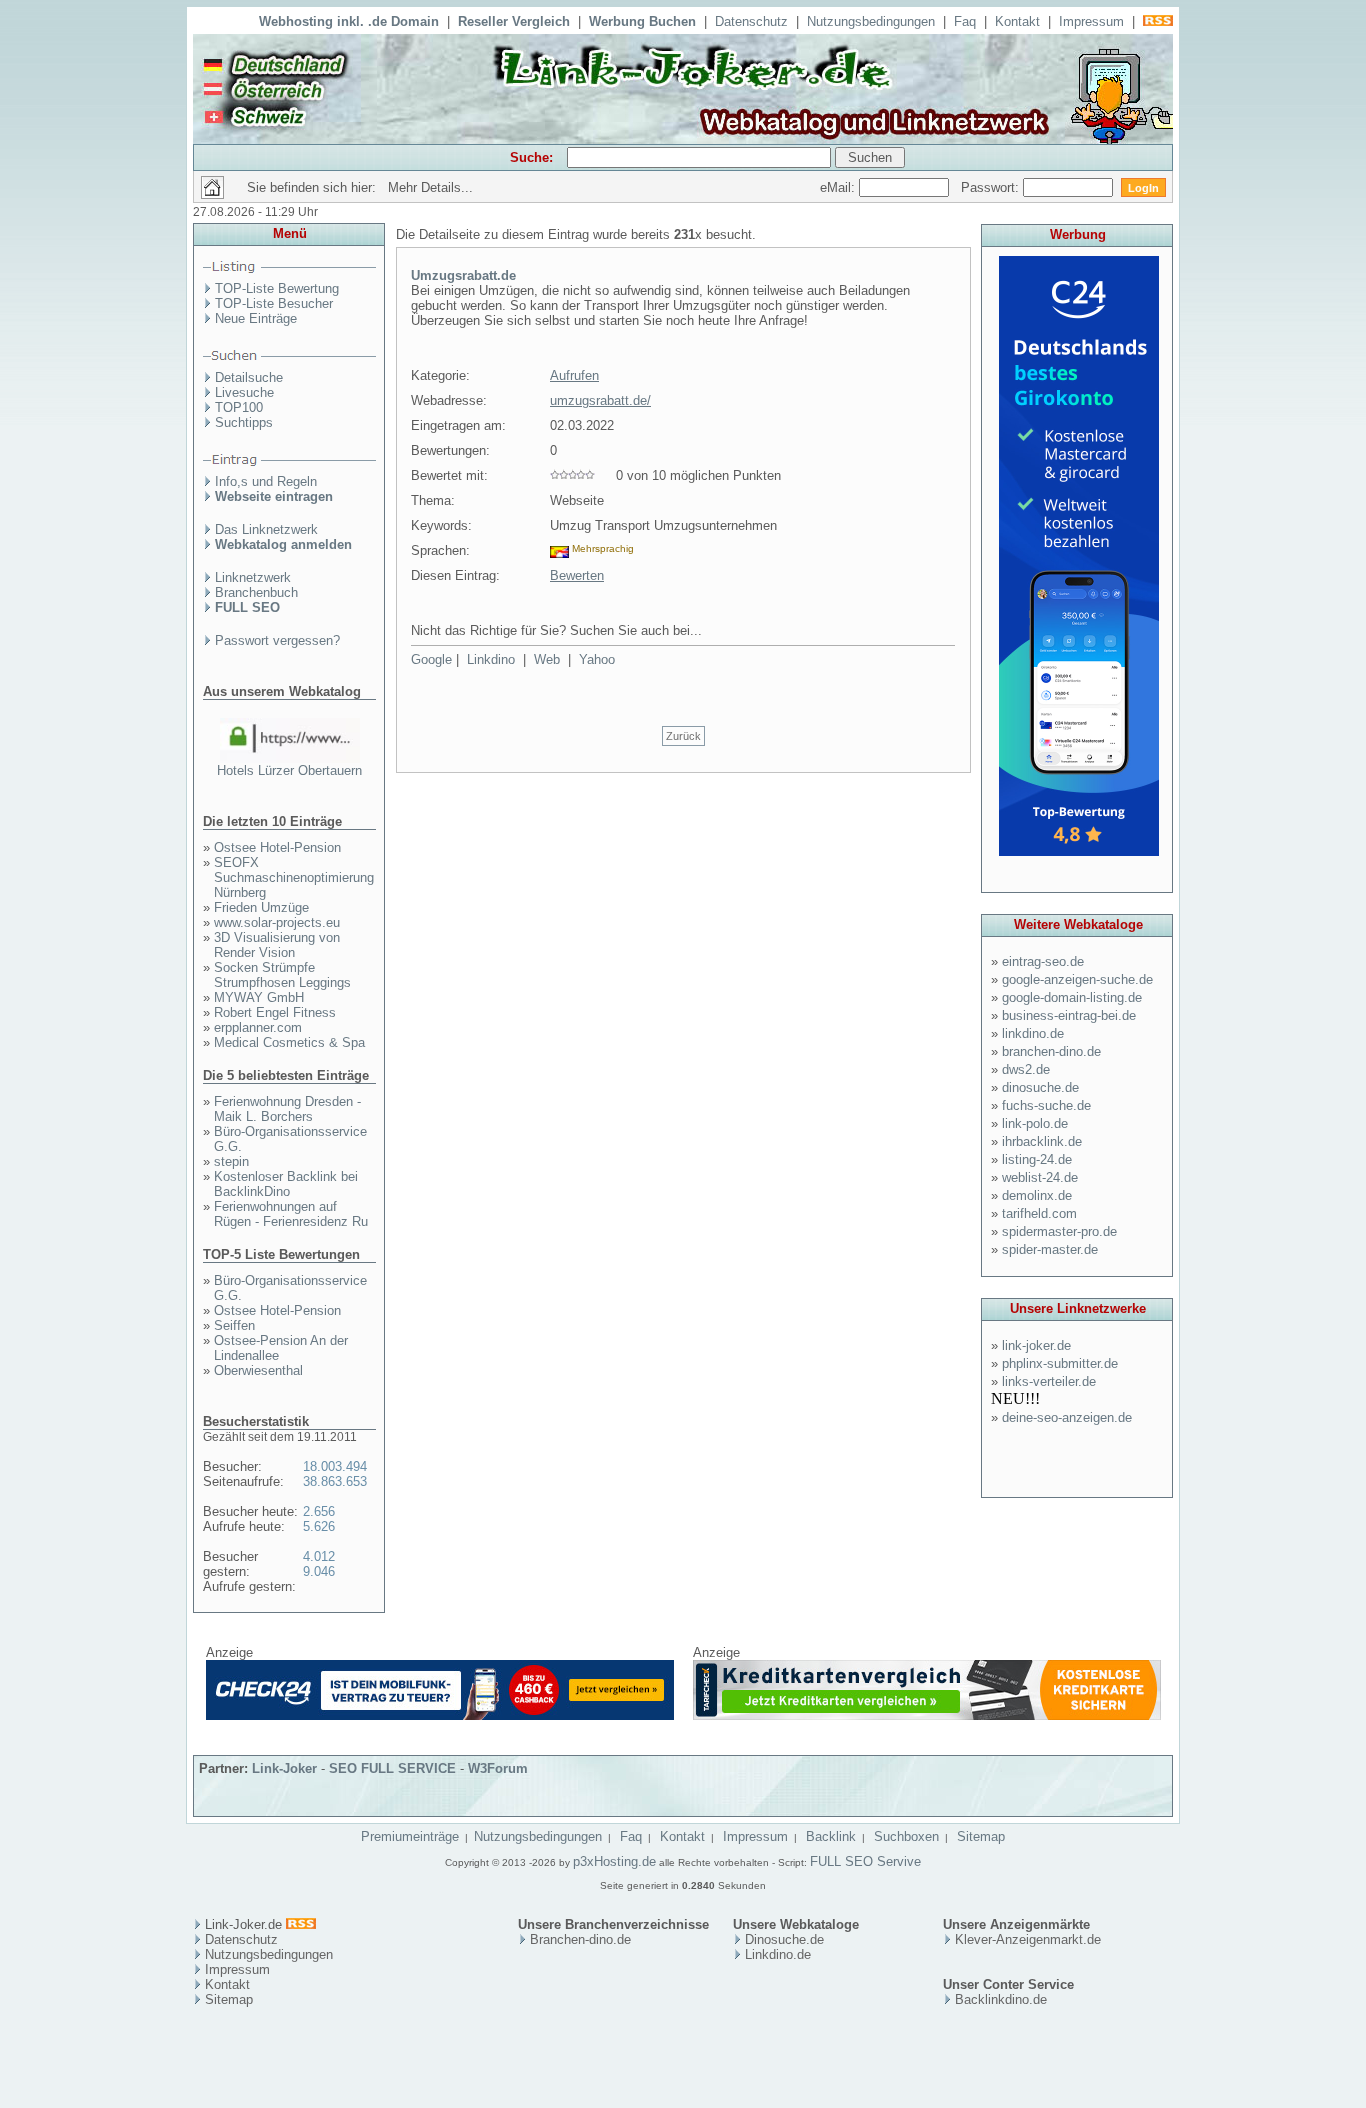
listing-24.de (1037, 1159)
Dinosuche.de (784, 1939)
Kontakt (1017, 21)
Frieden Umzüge (261, 907)
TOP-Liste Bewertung (277, 288)
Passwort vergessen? (277, 640)
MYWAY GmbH (259, 997)
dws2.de (1026, 1069)
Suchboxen (906, 1836)
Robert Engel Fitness (275, 1012)
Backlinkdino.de (1001, 1999)
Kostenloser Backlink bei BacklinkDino (286, 1184)
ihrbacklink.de (1042, 1141)
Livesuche (244, 392)
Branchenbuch (256, 592)
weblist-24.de (1040, 1177)
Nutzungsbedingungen (871, 21)
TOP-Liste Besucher (274, 303)
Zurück (683, 736)
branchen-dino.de (1051, 1051)
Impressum (1091, 21)
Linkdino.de (778, 1954)
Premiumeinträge (410, 1836)
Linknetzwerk (253, 577)
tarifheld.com (1039, 1213)
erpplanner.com (258, 1027)
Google (431, 659)
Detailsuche (249, 377)
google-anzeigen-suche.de (1077, 979)
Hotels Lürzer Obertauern (289, 770)
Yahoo (597, 659)
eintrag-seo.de (1043, 961)
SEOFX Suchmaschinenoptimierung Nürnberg (294, 877)
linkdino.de (1033, 1033)
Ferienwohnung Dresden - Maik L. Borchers (287, 1109)
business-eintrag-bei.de (1069, 1015)
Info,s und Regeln (266, 481)
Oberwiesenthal (258, 1370)
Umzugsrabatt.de (463, 275)
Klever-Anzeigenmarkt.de (1028, 1939)
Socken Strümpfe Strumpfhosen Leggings (282, 975)
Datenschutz (751, 21)
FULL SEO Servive (865, 1861)
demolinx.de (1037, 1195)
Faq (965, 21)
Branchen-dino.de (580, 1939)
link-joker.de (1036, 1345)
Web (547, 659)
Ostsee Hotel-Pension (277, 847)
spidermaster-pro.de (1059, 1231)
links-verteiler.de (1049, 1381)
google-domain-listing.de (1072, 997)
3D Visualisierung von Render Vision (277, 945)
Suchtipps (244, 422)
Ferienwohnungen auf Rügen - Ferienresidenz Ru (291, 1214)
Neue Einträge (256, 318)
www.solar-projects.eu (277, 922)
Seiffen (234, 1325)
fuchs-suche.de (1046, 1105)
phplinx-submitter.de (1060, 1363)
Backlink (831, 1836)
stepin (231, 1161)
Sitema (225, 1999)
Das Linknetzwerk (266, 529)
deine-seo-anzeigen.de (1067, 1417)
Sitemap (981, 1836)
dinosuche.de (1040, 1087)
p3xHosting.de (614, 1861)
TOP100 (239, 407)
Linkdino (491, 659)
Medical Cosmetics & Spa (289, 1042)
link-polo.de (1035, 1123)
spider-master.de (1050, 1249)
